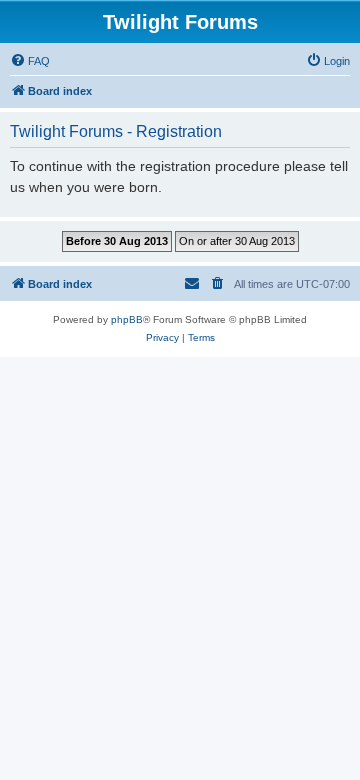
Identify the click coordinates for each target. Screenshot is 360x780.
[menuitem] (30, 61)
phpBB (127, 319)
